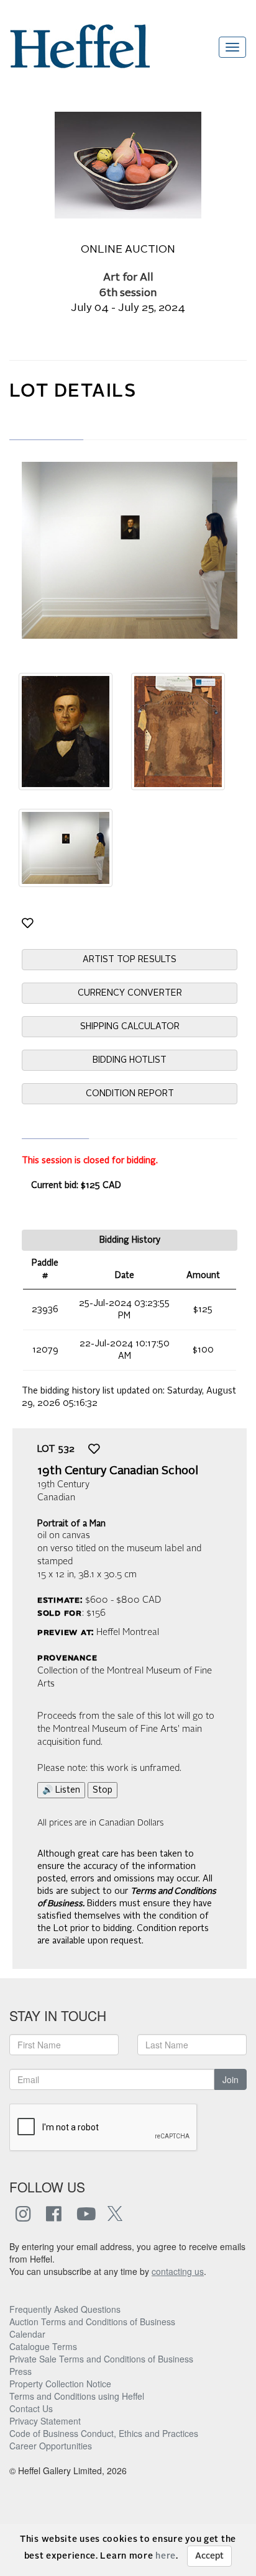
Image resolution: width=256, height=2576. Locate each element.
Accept (209, 2556)
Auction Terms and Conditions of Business (92, 2322)
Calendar (27, 2334)
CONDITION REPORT (130, 1094)
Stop (103, 1790)
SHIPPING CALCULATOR (130, 1027)
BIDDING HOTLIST (130, 1060)
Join (231, 2079)
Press (21, 2371)
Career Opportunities (51, 2446)
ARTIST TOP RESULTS (130, 960)
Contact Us (31, 2408)
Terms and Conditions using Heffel (77, 2396)
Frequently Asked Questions (65, 2309)
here (166, 2556)
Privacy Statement (45, 2421)
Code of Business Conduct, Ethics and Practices (104, 2433)
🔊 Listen (61, 1790)
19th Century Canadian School (118, 1471)
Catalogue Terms (43, 2346)
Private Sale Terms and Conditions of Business (101, 2359)
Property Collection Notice (60, 2384)
